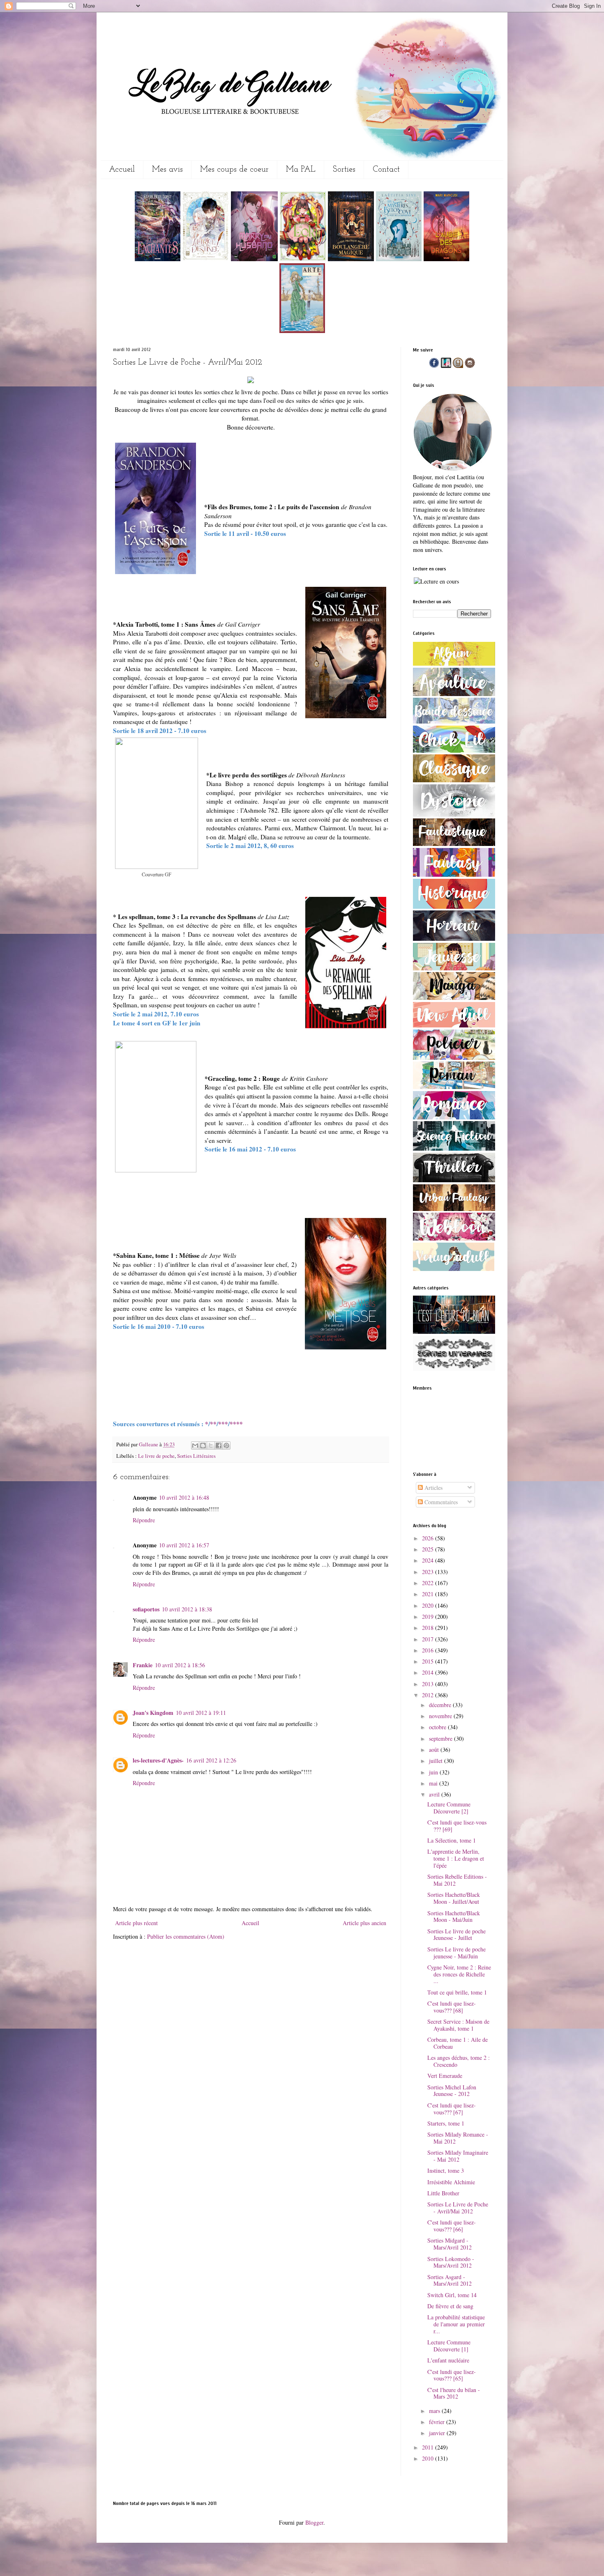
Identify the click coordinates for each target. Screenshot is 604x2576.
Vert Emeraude (445, 2076)
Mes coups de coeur (234, 170)
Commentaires (440, 1502)
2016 (429, 1650)
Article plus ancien (364, 1923)
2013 (429, 1684)
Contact (386, 170)
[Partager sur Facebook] (219, 1445)
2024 (429, 1560)
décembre (441, 1705)
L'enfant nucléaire (448, 2360)
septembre (441, 1738)
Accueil (122, 170)
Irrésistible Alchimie (451, 2182)
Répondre (144, 1520)
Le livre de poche (156, 1456)
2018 (429, 1628)
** (213, 1424)
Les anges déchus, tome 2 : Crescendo (459, 2061)
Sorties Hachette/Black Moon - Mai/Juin (454, 1916)
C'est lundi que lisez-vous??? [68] (452, 2007)
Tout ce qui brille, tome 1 (457, 1992)
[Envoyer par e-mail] (195, 1445)
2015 (429, 1661)
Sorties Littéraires (196, 1456)
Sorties (344, 170)
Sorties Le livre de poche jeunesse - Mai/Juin (456, 1953)
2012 (429, 1695)
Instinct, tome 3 (446, 2170)
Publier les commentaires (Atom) (186, 1936)
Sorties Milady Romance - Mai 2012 (458, 2138)
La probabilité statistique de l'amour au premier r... (456, 2324)
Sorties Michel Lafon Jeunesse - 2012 (452, 2091)
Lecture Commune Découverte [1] (449, 2346)
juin (434, 1772)
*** (223, 1424)
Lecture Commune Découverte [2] (449, 1808)
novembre (441, 1716)
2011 (429, 2447)
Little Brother (443, 2193)
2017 (429, 1639)
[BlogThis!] (203, 1445)
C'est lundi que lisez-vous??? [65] (452, 2375)
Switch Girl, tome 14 (452, 2295)
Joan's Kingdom (153, 1713)
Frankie (143, 1665)
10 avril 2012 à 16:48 (184, 1497)
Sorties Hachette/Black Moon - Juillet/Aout (454, 1898)
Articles (433, 1488)
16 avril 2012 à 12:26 (211, 1760)
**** (236, 1424)
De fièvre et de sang (450, 2306)
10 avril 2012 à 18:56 (180, 1665)
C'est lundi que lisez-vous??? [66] (452, 2226)
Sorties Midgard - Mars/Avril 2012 (450, 2244)
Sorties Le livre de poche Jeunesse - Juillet (456, 1935)
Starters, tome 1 (446, 2123)
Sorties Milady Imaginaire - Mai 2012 (458, 2156)
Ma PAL (301, 170)
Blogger (314, 2522)
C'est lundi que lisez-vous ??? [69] (457, 1826)
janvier (438, 2433)
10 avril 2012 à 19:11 (201, 1713)
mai (434, 1783)
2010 (429, 2458)
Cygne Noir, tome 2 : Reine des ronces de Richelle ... (459, 1974)
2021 (429, 1594)
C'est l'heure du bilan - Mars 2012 (454, 2393)
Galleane (149, 1444)
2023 (429, 1572)
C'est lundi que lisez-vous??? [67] (452, 2109)
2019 (429, 1617)
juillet (437, 1761)
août (435, 1750)
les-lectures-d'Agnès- (158, 1760)
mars (435, 2411)
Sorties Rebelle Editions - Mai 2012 (457, 1880)
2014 (429, 1672)
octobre (438, 1727)
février (438, 2422)
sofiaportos (146, 1609)
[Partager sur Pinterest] (226, 1445)
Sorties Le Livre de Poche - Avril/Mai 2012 (458, 2208)
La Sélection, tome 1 (452, 1840)
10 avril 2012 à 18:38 (187, 1609)
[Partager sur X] (211, 1445)
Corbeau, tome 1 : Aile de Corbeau (458, 2043)
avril (435, 1794)
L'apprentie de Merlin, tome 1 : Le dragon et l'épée (456, 1858)
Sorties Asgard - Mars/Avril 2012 (450, 2280)
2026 (429, 1538)
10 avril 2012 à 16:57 (184, 1545)
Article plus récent (136, 1923)
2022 (429, 1583)
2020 (429, 1605)
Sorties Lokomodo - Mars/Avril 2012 (451, 2262)
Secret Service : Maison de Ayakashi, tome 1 (458, 2025)
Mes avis (167, 170)
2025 (429, 1549)
